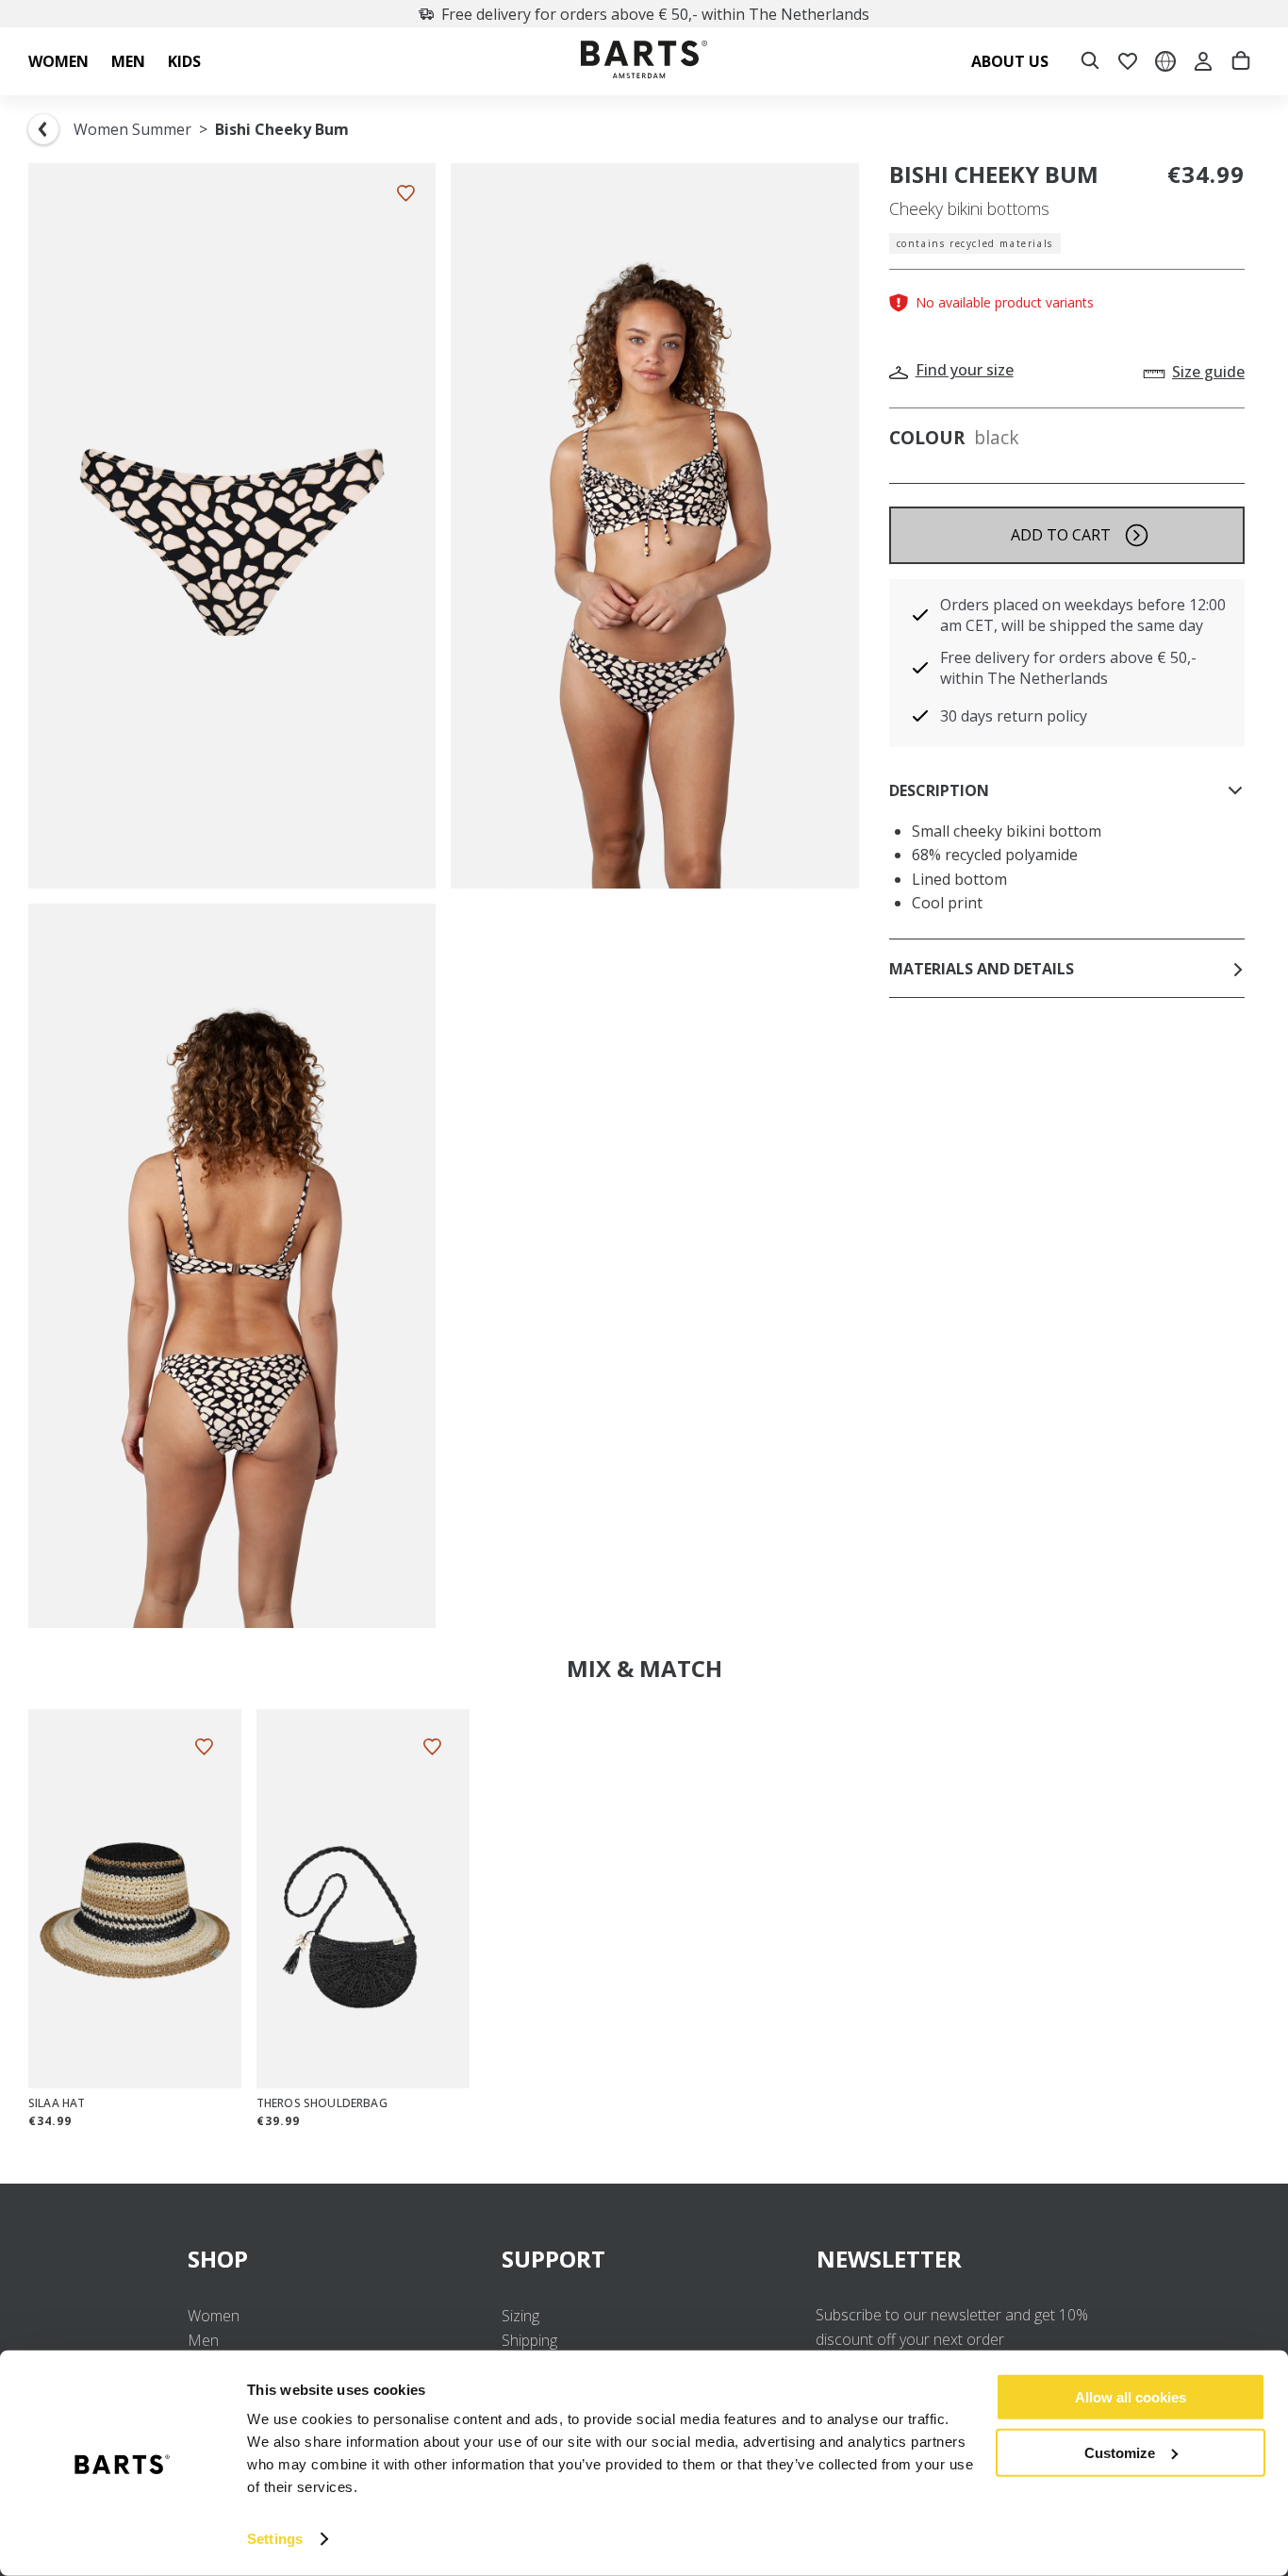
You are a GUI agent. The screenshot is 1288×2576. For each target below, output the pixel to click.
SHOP (218, 2259)
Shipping (529, 2340)
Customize (1120, 2452)
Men (203, 2340)
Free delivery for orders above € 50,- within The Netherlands (655, 14)
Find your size (965, 370)
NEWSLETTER (889, 2259)
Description (939, 790)
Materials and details (982, 969)
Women (214, 2316)
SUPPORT (553, 2259)
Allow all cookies (1131, 2397)
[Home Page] (644, 62)
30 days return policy (1014, 716)
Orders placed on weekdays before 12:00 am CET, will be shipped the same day (1083, 615)
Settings (275, 2539)
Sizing (520, 2316)
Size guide (1208, 372)
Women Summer (132, 129)
